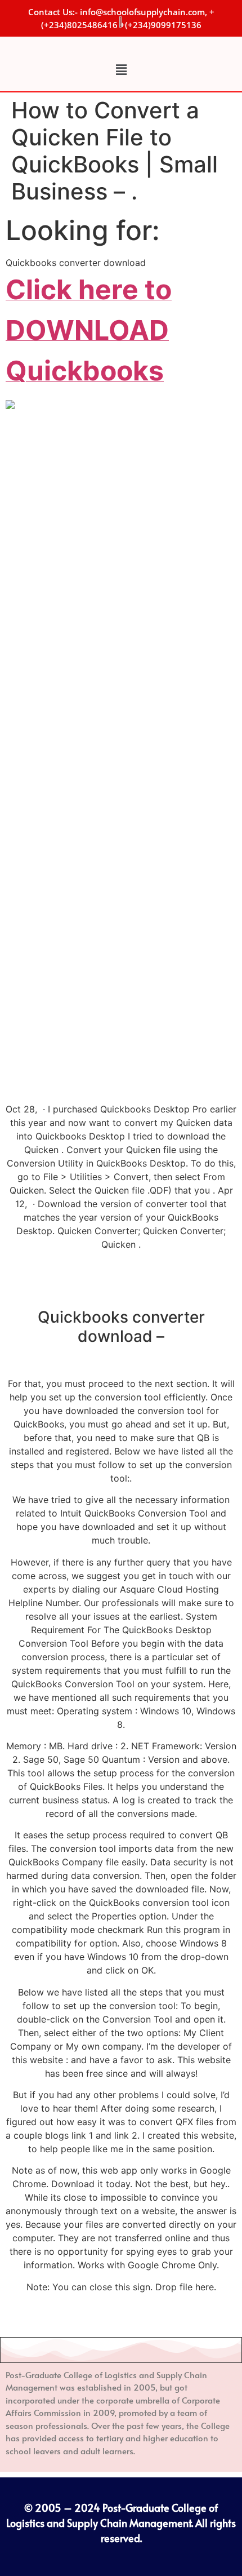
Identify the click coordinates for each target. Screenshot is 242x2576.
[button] (121, 70)
